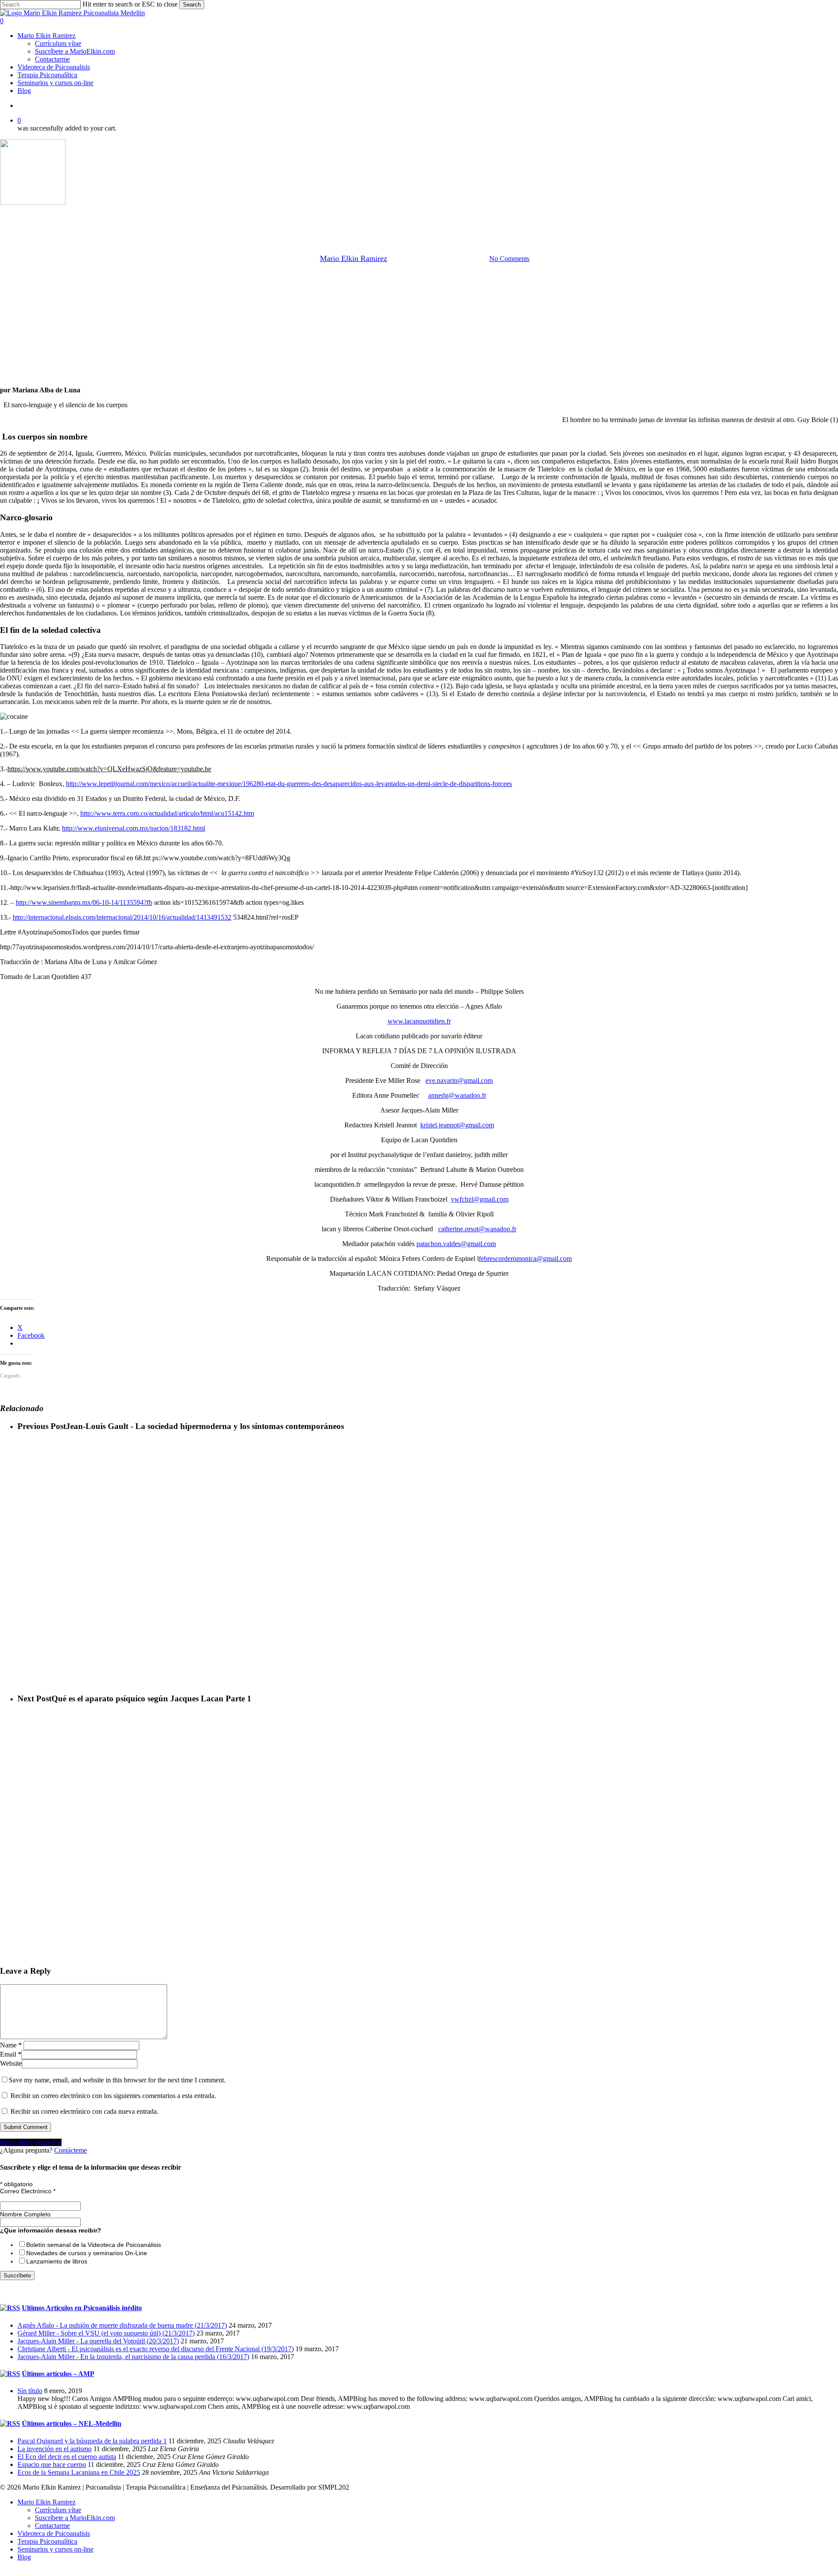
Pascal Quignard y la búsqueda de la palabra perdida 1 (92, 2441)
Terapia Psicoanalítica (47, 2541)
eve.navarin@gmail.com (459, 1080)
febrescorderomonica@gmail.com (525, 1259)
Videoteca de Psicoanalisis (54, 2533)
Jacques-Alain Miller (355, 214)
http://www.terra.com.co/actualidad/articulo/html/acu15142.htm (167, 813)
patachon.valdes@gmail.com (456, 1244)
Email (11, 2054)
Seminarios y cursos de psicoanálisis (506, 214)
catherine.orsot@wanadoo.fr (477, 1229)
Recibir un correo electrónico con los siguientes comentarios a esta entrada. (113, 2096)
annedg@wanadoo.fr (457, 1095)
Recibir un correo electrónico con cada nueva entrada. (84, 2111)
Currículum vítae (58, 2510)
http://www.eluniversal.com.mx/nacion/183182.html (134, 828)
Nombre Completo (25, 2214)
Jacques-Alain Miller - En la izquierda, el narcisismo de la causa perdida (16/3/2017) (133, 2357)
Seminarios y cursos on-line (55, 2549)
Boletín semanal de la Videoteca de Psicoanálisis (94, 2245)
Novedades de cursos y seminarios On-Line (87, 2253)
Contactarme (52, 2526)
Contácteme (70, 2150)
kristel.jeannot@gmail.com (457, 1125)
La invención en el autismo (55, 2449)
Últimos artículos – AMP (58, 2374)
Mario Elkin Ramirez (354, 258)
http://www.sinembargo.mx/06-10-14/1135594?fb (84, 902)
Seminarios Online (421, 214)
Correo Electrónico (28, 2191)
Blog (24, 2557)
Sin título (30, 2391)
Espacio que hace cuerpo (52, 2464)
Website (11, 2063)
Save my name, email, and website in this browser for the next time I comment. (117, 2080)
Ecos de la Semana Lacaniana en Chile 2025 (79, 2472)
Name (11, 2045)
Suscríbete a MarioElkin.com (75, 2518)
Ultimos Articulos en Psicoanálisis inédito (82, 2308)
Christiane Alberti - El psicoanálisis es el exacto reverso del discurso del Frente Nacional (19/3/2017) (156, 2349)
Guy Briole (300, 214)
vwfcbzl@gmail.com (480, 1199)
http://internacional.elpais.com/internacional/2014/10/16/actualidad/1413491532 (122, 917)
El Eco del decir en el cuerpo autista (67, 2457)
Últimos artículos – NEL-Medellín (72, 2423)
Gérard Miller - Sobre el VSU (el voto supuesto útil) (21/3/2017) (106, 2333)
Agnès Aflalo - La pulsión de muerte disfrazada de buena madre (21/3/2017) (122, 2325)
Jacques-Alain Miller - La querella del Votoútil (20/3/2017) (98, 2341)
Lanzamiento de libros (57, 2261)
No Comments (509, 259)
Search (192, 5)
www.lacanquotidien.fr (419, 1021)
